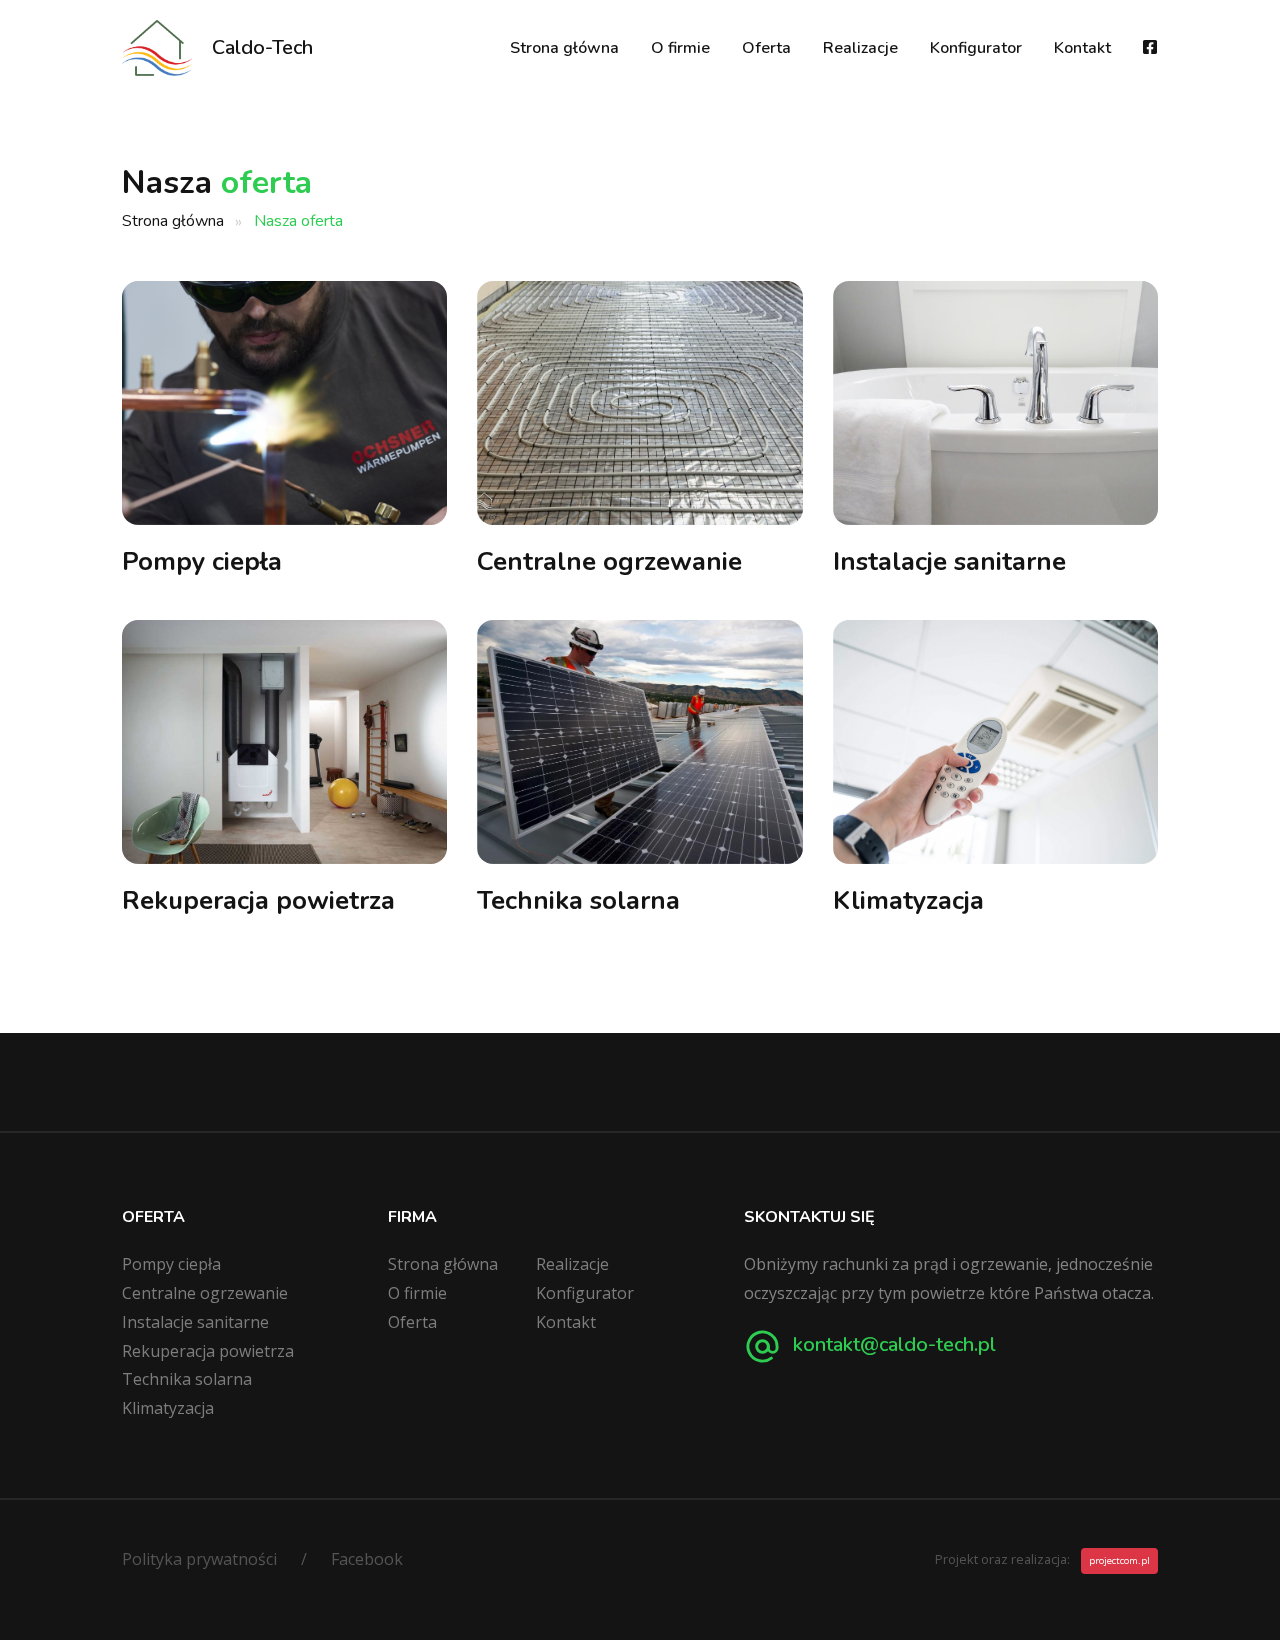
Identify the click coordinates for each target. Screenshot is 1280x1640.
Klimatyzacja (908, 900)
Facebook (367, 1559)
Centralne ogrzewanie (609, 561)
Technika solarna (578, 900)
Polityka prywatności (199, 1559)
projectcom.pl (1119, 1560)
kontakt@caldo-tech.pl (892, 1344)
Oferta (766, 48)
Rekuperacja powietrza (258, 900)
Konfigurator (976, 48)
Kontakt (1082, 48)
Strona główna (564, 48)
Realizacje (860, 48)
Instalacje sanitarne (949, 561)
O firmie (680, 48)
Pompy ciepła (202, 561)
